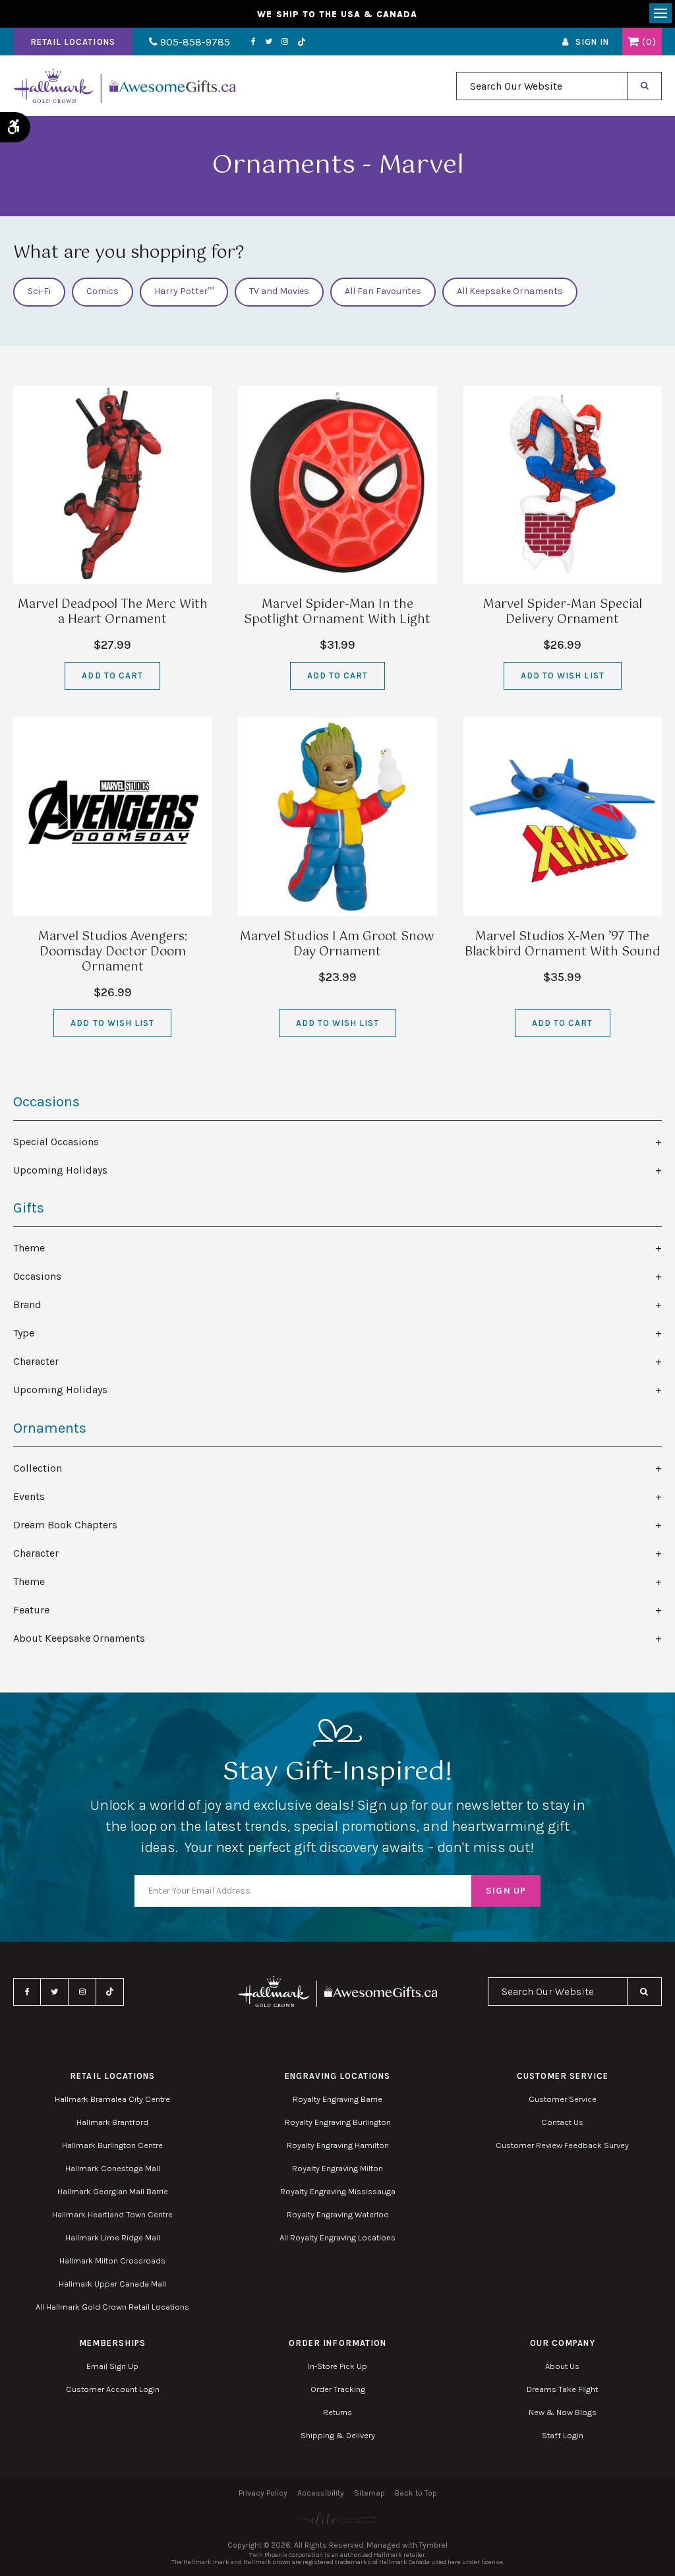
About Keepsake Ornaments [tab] (79, 1638)
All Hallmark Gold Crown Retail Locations (112, 2307)
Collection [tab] (38, 1468)
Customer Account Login (113, 2389)
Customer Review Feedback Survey (562, 2145)
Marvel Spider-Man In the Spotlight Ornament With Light (337, 612)
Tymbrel (433, 2545)
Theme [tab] (29, 1248)
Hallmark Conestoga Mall (113, 2168)
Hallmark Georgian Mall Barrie (113, 2191)
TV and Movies (279, 291)
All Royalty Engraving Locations (337, 2237)
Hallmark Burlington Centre (112, 2145)
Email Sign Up (112, 2366)
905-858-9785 (194, 42)
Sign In (592, 42)
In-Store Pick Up (337, 2366)
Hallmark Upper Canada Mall (112, 2284)
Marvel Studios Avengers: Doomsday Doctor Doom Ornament (113, 952)
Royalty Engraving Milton (337, 2168)
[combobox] (542, 86)
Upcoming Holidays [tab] (60, 1170)
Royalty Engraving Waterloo (338, 2214)
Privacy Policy (263, 2493)
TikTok (302, 42)
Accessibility (321, 2493)
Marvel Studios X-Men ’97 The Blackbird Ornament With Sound (563, 944)
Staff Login (563, 2435)
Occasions (46, 1102)
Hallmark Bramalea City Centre (112, 2099)
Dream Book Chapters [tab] (65, 1525)
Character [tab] (36, 1361)
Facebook (253, 42)
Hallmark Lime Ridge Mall (113, 2237)
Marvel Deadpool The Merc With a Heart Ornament (113, 612)
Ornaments (50, 1428)
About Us (562, 2366)
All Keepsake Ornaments (510, 291)
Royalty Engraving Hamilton (338, 2145)
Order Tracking (338, 2389)
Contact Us (562, 2122)
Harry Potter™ (184, 291)
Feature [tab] (31, 1610)
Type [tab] (24, 1333)
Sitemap (369, 2493)
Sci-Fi (39, 291)
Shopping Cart (633, 42)
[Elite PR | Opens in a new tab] (337, 2519)
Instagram (285, 42)
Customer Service (563, 2099)
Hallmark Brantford (112, 2122)
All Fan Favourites (383, 291)
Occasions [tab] (37, 1276)
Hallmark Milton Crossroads (112, 2261)
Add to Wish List (563, 675)
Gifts (29, 1208)
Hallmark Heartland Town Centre (112, 2214)
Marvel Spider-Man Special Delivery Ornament (563, 612)
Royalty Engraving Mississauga (338, 2191)
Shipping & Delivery (338, 2435)
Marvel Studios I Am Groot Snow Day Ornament (337, 944)
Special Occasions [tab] (56, 1142)
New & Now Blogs (563, 2412)
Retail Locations (73, 42)
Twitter (269, 42)
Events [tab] (29, 1496)
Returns (337, 2412)
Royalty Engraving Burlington (338, 2122)
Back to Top (416, 2493)
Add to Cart (112, 675)
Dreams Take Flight (562, 2389)
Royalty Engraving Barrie (337, 2099)
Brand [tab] (27, 1304)
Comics (103, 291)
